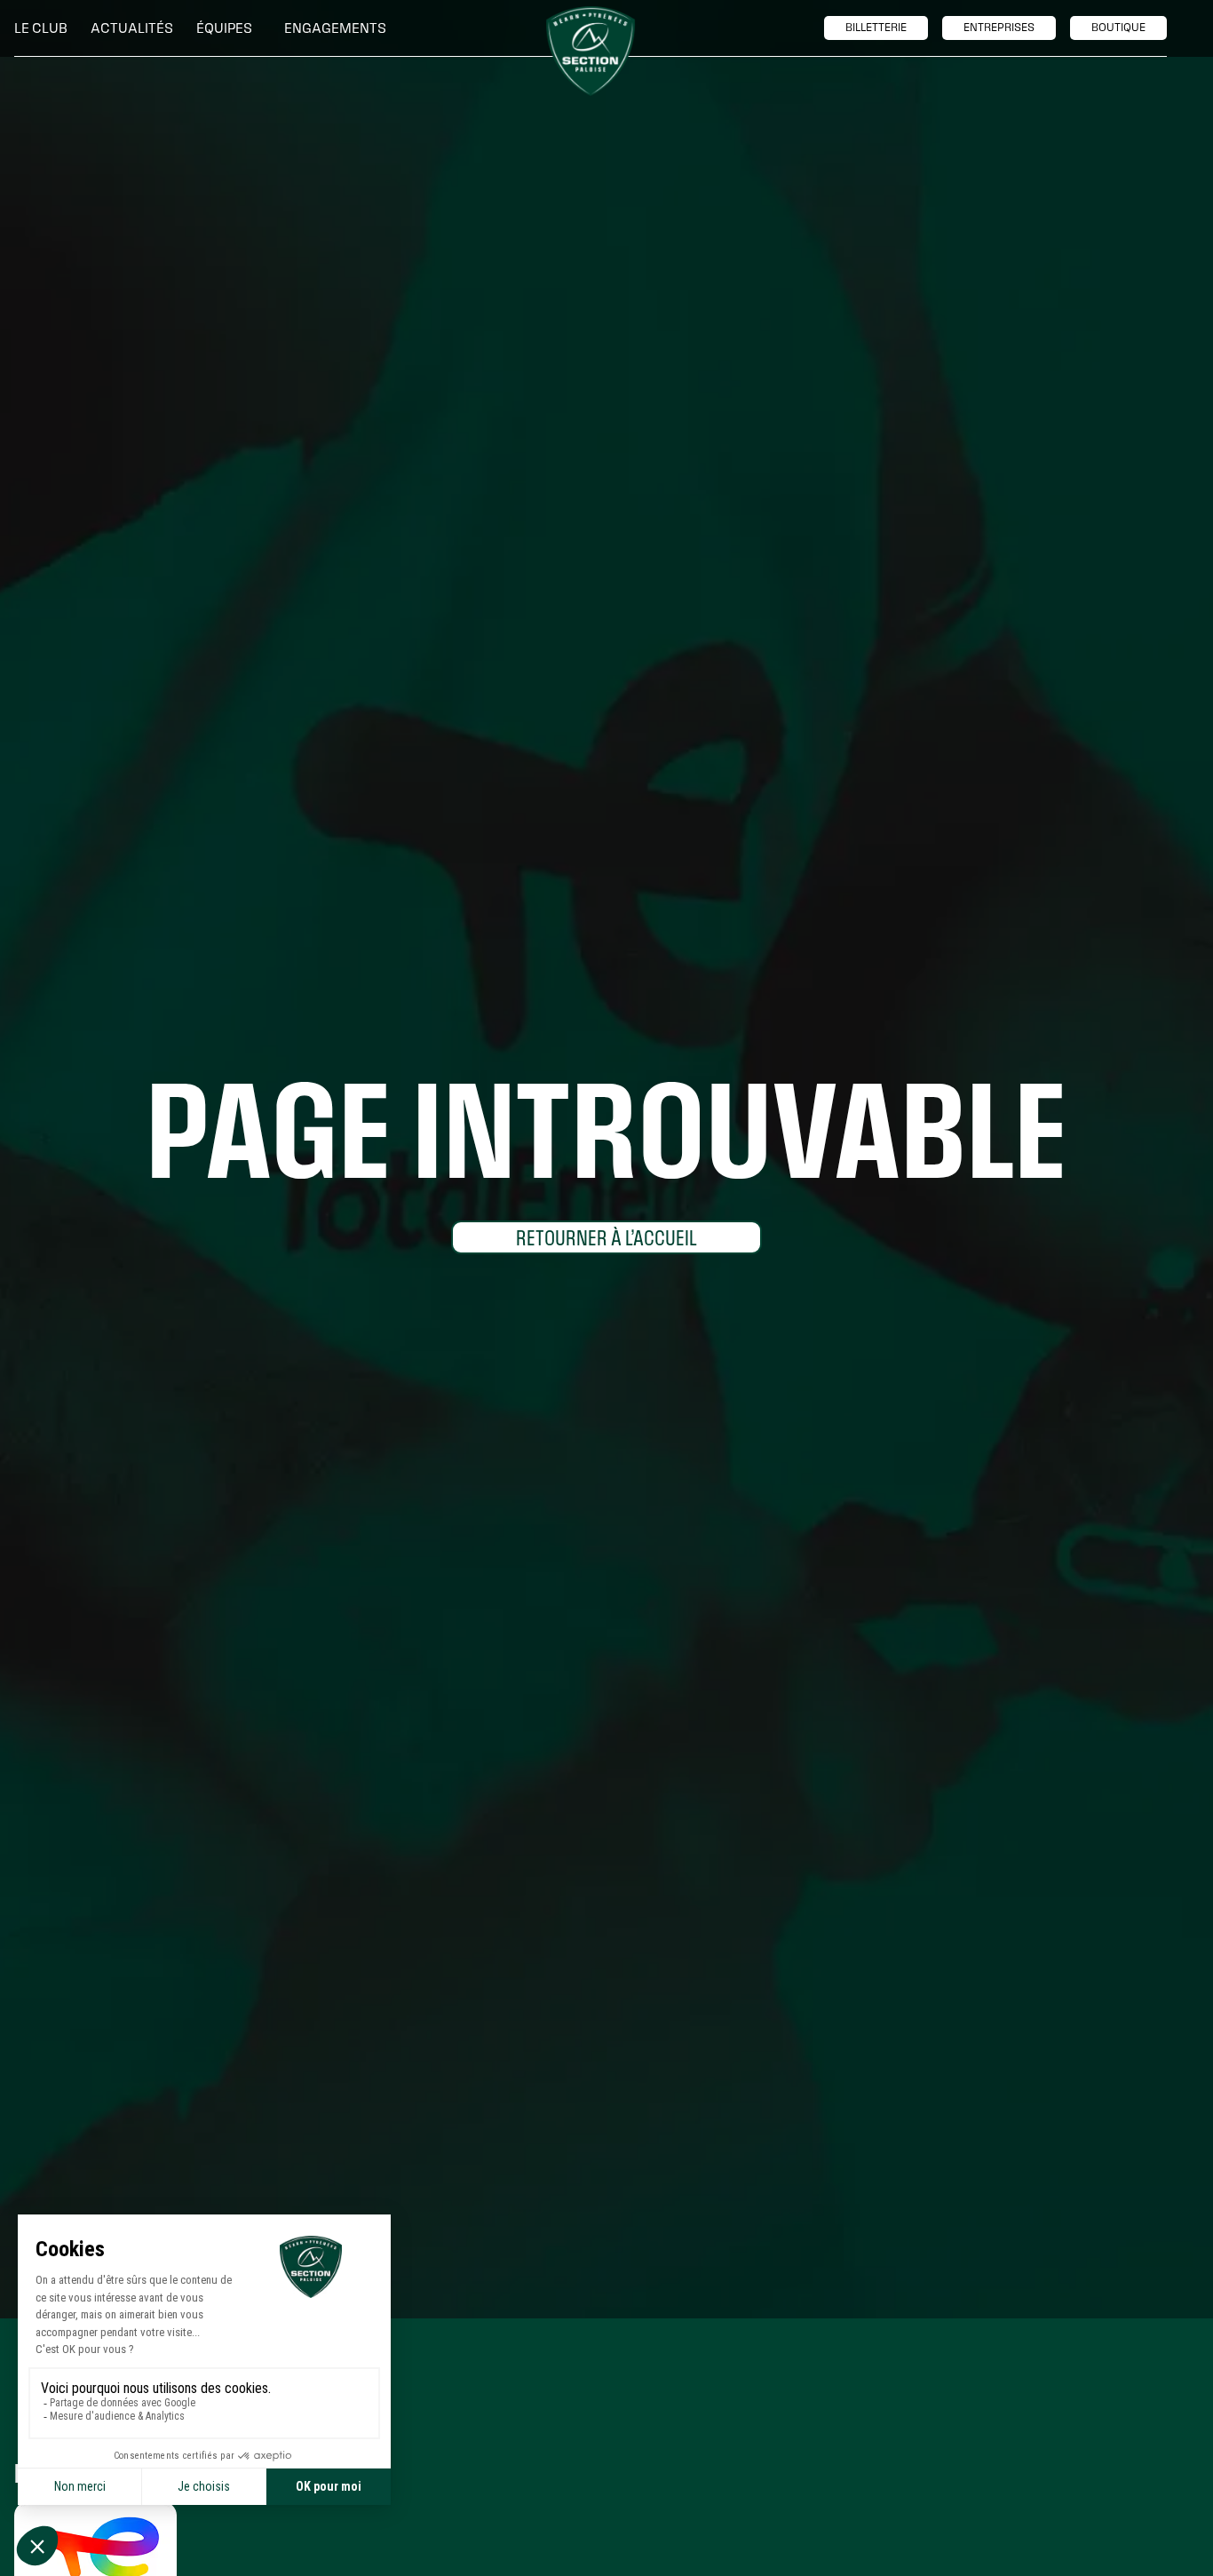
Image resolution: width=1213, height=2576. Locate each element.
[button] (45, 28)
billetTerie (876, 28)
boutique (1118, 28)
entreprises (999, 28)
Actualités (132, 28)
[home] (591, 51)
